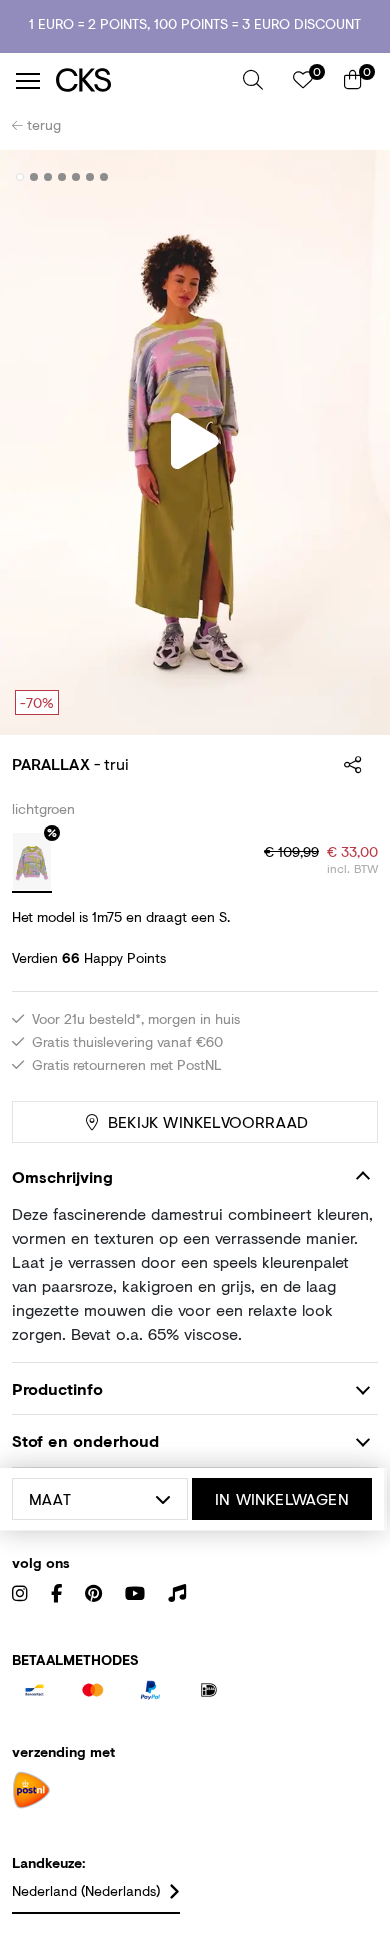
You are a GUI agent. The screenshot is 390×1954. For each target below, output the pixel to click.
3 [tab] (48, 177)
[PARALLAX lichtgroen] (32, 863)
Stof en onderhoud (85, 1440)
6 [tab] (90, 177)
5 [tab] (76, 177)
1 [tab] (20, 177)
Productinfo (57, 1388)
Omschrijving (62, 1176)
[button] (253, 80)
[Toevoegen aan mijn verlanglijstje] (348, 178)
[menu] (28, 81)
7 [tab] (104, 177)
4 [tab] (62, 177)
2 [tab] (34, 177)
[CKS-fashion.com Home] (142, 80)
